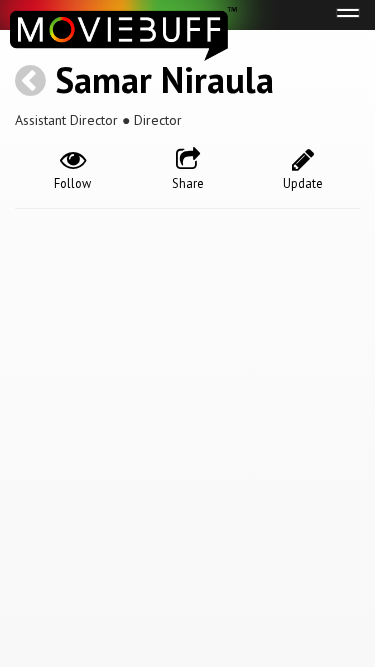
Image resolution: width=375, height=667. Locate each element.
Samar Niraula (164, 79)
